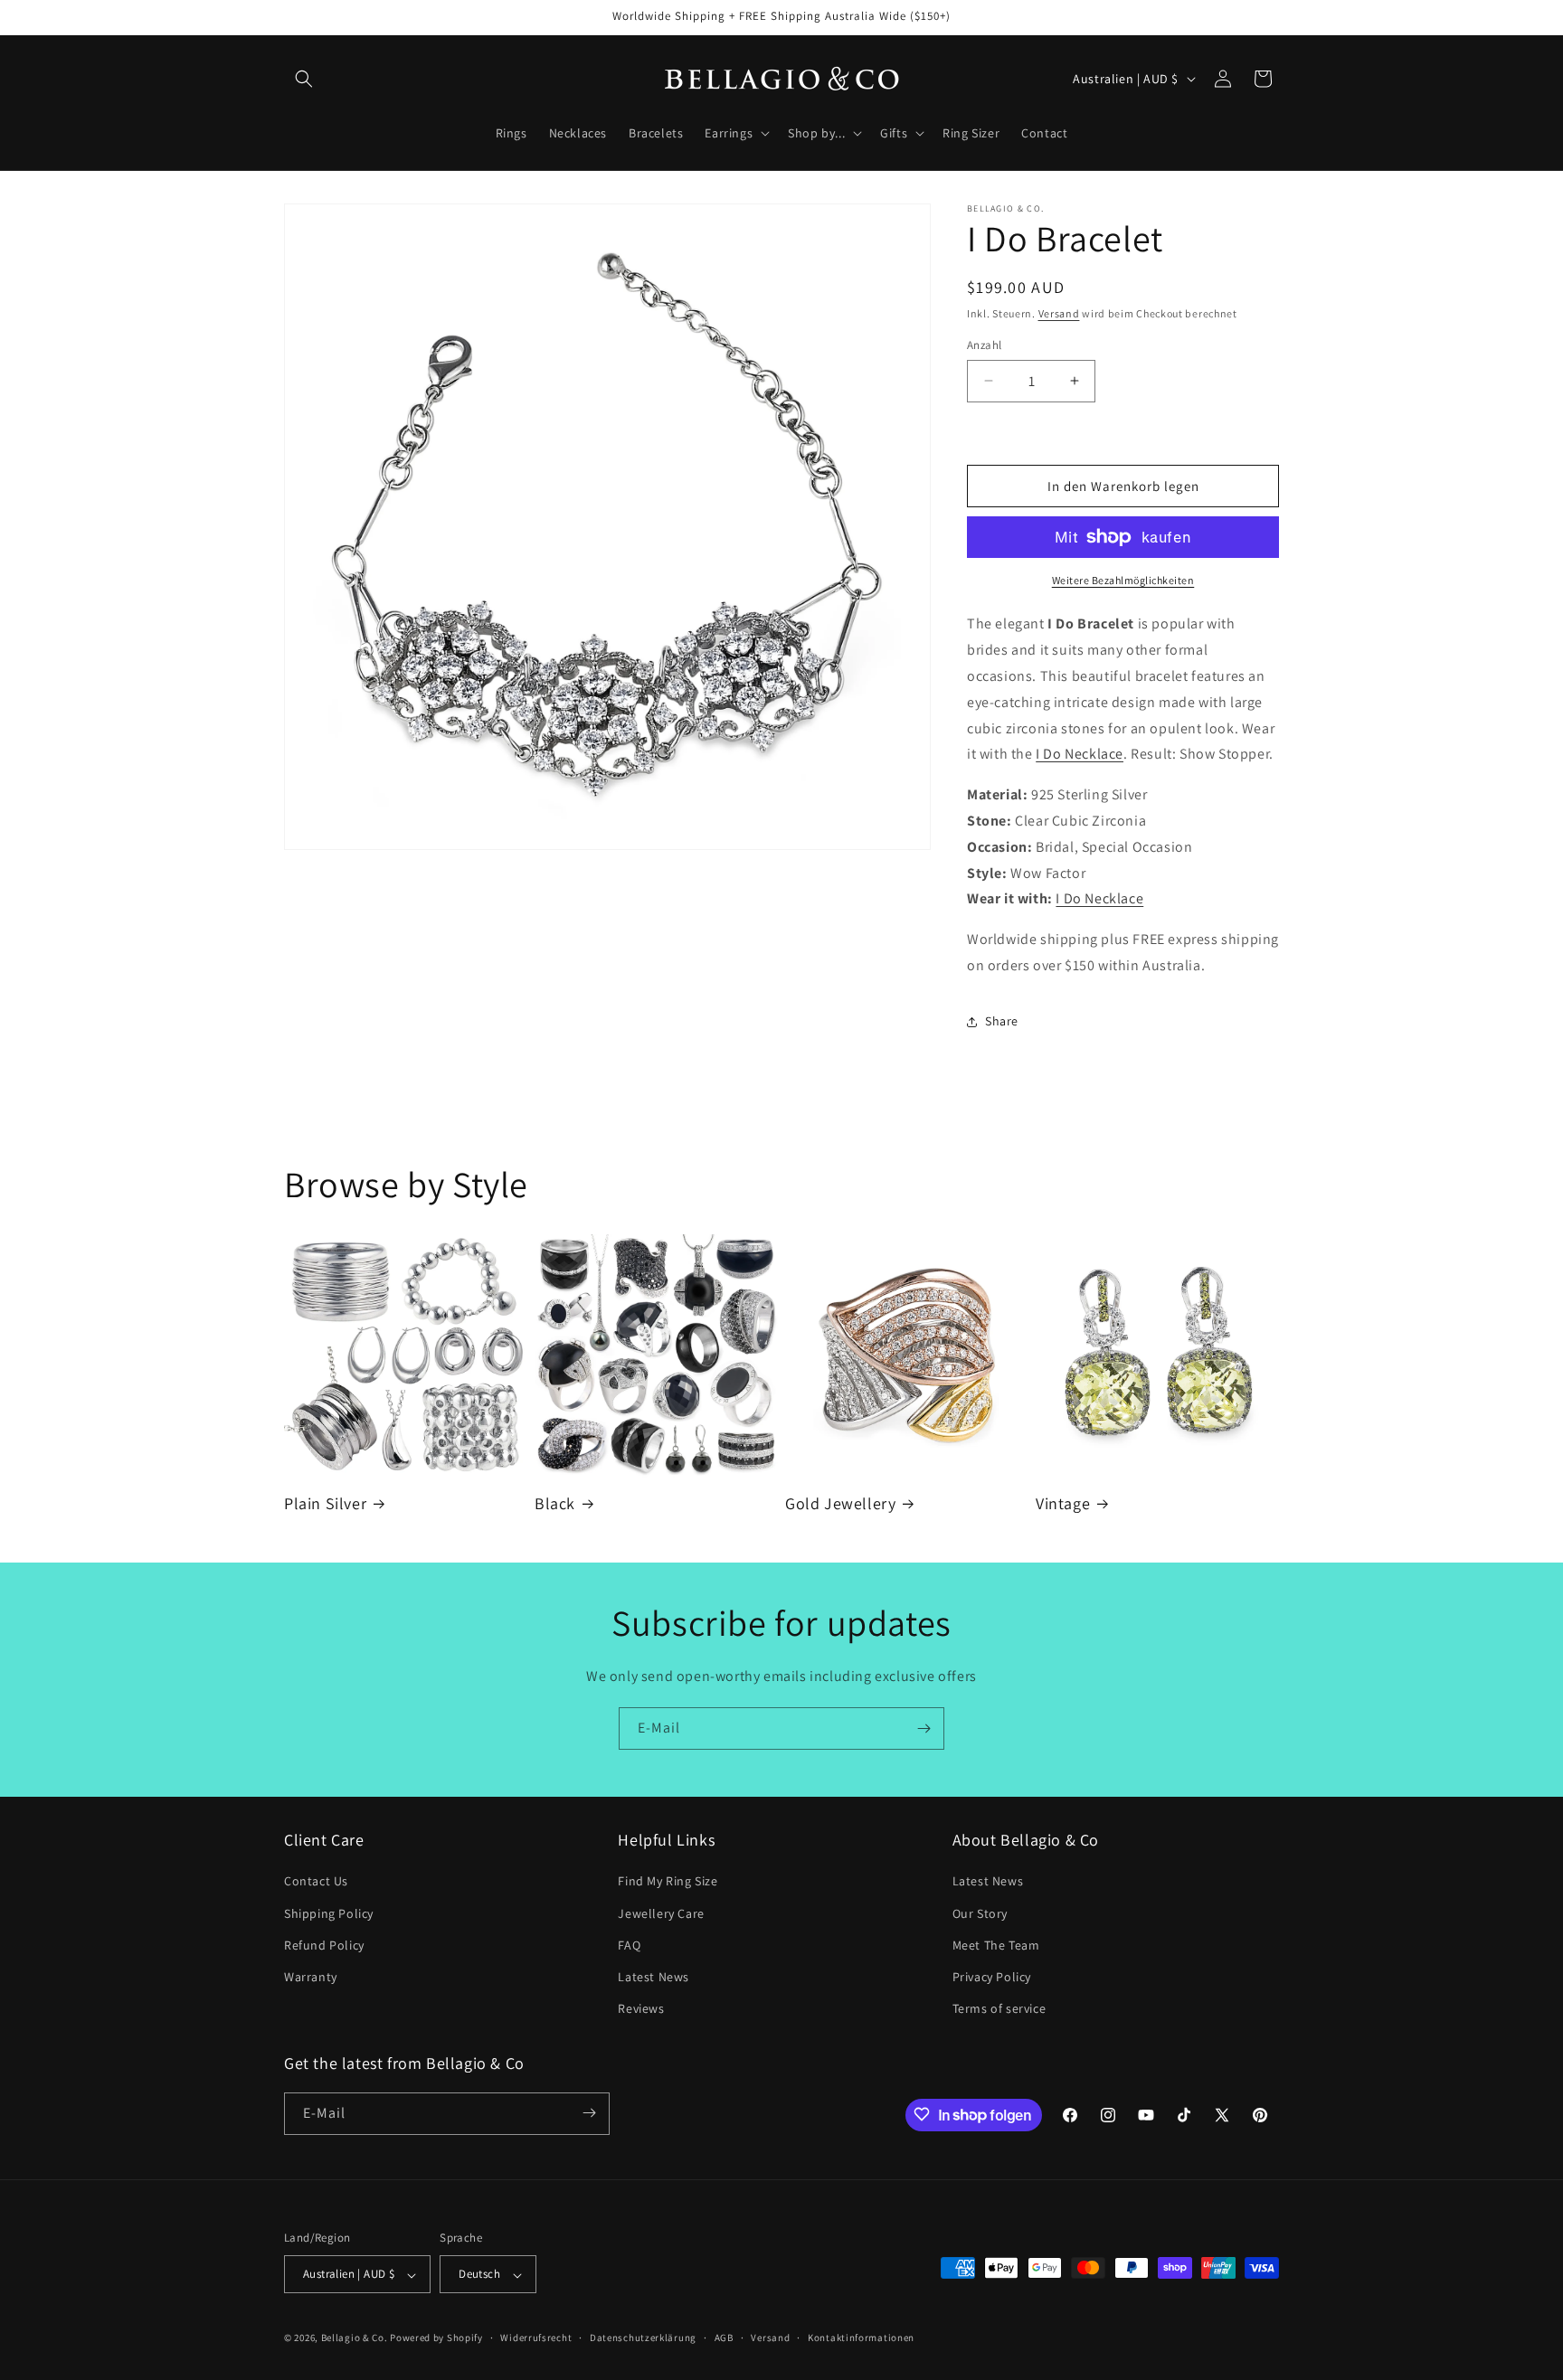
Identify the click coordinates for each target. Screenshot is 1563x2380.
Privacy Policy (992, 1977)
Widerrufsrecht (536, 2337)
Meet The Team (996, 1945)
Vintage (1063, 1503)
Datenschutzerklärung (643, 2337)
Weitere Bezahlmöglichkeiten (1123, 580)
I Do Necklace (1080, 754)
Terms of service (999, 2009)
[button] (304, 79)
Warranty (311, 1977)
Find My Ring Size (668, 1882)
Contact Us (316, 1882)
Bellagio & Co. (355, 2338)
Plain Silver (325, 1503)
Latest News (654, 1977)
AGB (724, 2337)
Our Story (980, 1913)
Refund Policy (324, 1945)
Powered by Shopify (436, 2338)
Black (555, 1503)
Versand (1059, 313)
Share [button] (1002, 1021)
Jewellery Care (661, 1913)
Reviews (641, 2009)
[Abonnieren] (924, 1728)
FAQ (629, 1945)
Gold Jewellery (840, 1503)
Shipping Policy (329, 1913)
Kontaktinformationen (861, 2337)
